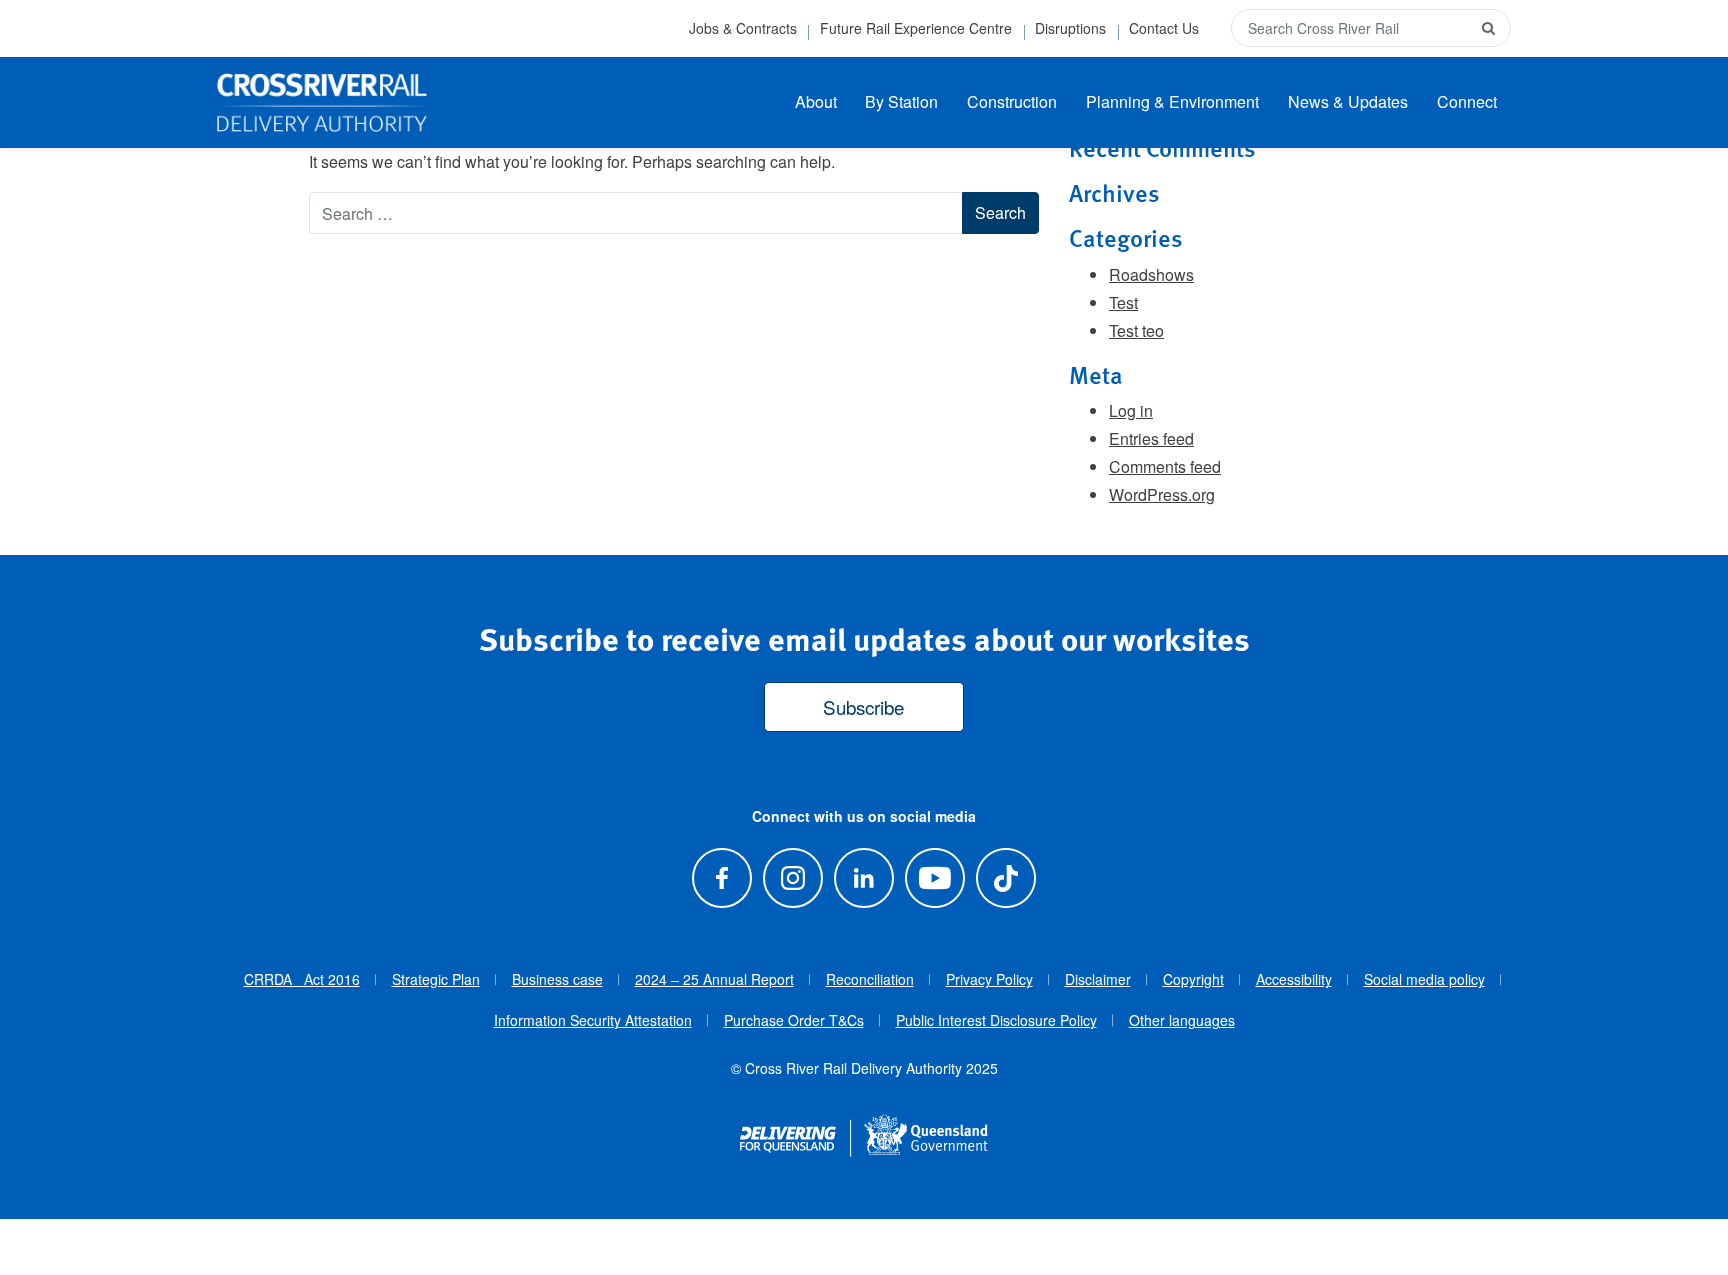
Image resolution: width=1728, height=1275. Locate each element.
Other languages (1182, 1020)
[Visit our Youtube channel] (935, 877)
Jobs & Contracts (743, 28)
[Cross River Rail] (322, 103)
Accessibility (1294, 979)
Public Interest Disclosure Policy (996, 1020)
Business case (557, 979)
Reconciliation (870, 979)
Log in (1131, 410)
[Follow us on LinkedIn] (863, 877)
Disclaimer (1098, 979)
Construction (1012, 101)
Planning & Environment (1172, 101)
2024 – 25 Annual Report (714, 979)
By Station (901, 101)
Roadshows (1151, 274)
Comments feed (1165, 466)
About (816, 101)
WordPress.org (1162, 494)
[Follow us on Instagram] (792, 877)
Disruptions (1070, 28)
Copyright (1193, 979)
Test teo (1136, 330)
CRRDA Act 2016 (302, 979)
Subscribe (863, 706)
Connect (1467, 101)
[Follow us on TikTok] (1006, 877)
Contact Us (1164, 28)
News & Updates (1348, 101)
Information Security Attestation (593, 1020)
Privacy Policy (989, 979)
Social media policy (1424, 979)
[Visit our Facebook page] (721, 877)
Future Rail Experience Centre (916, 28)
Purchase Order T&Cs (794, 1020)
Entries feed (1151, 438)
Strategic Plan (436, 979)
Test (1123, 302)
